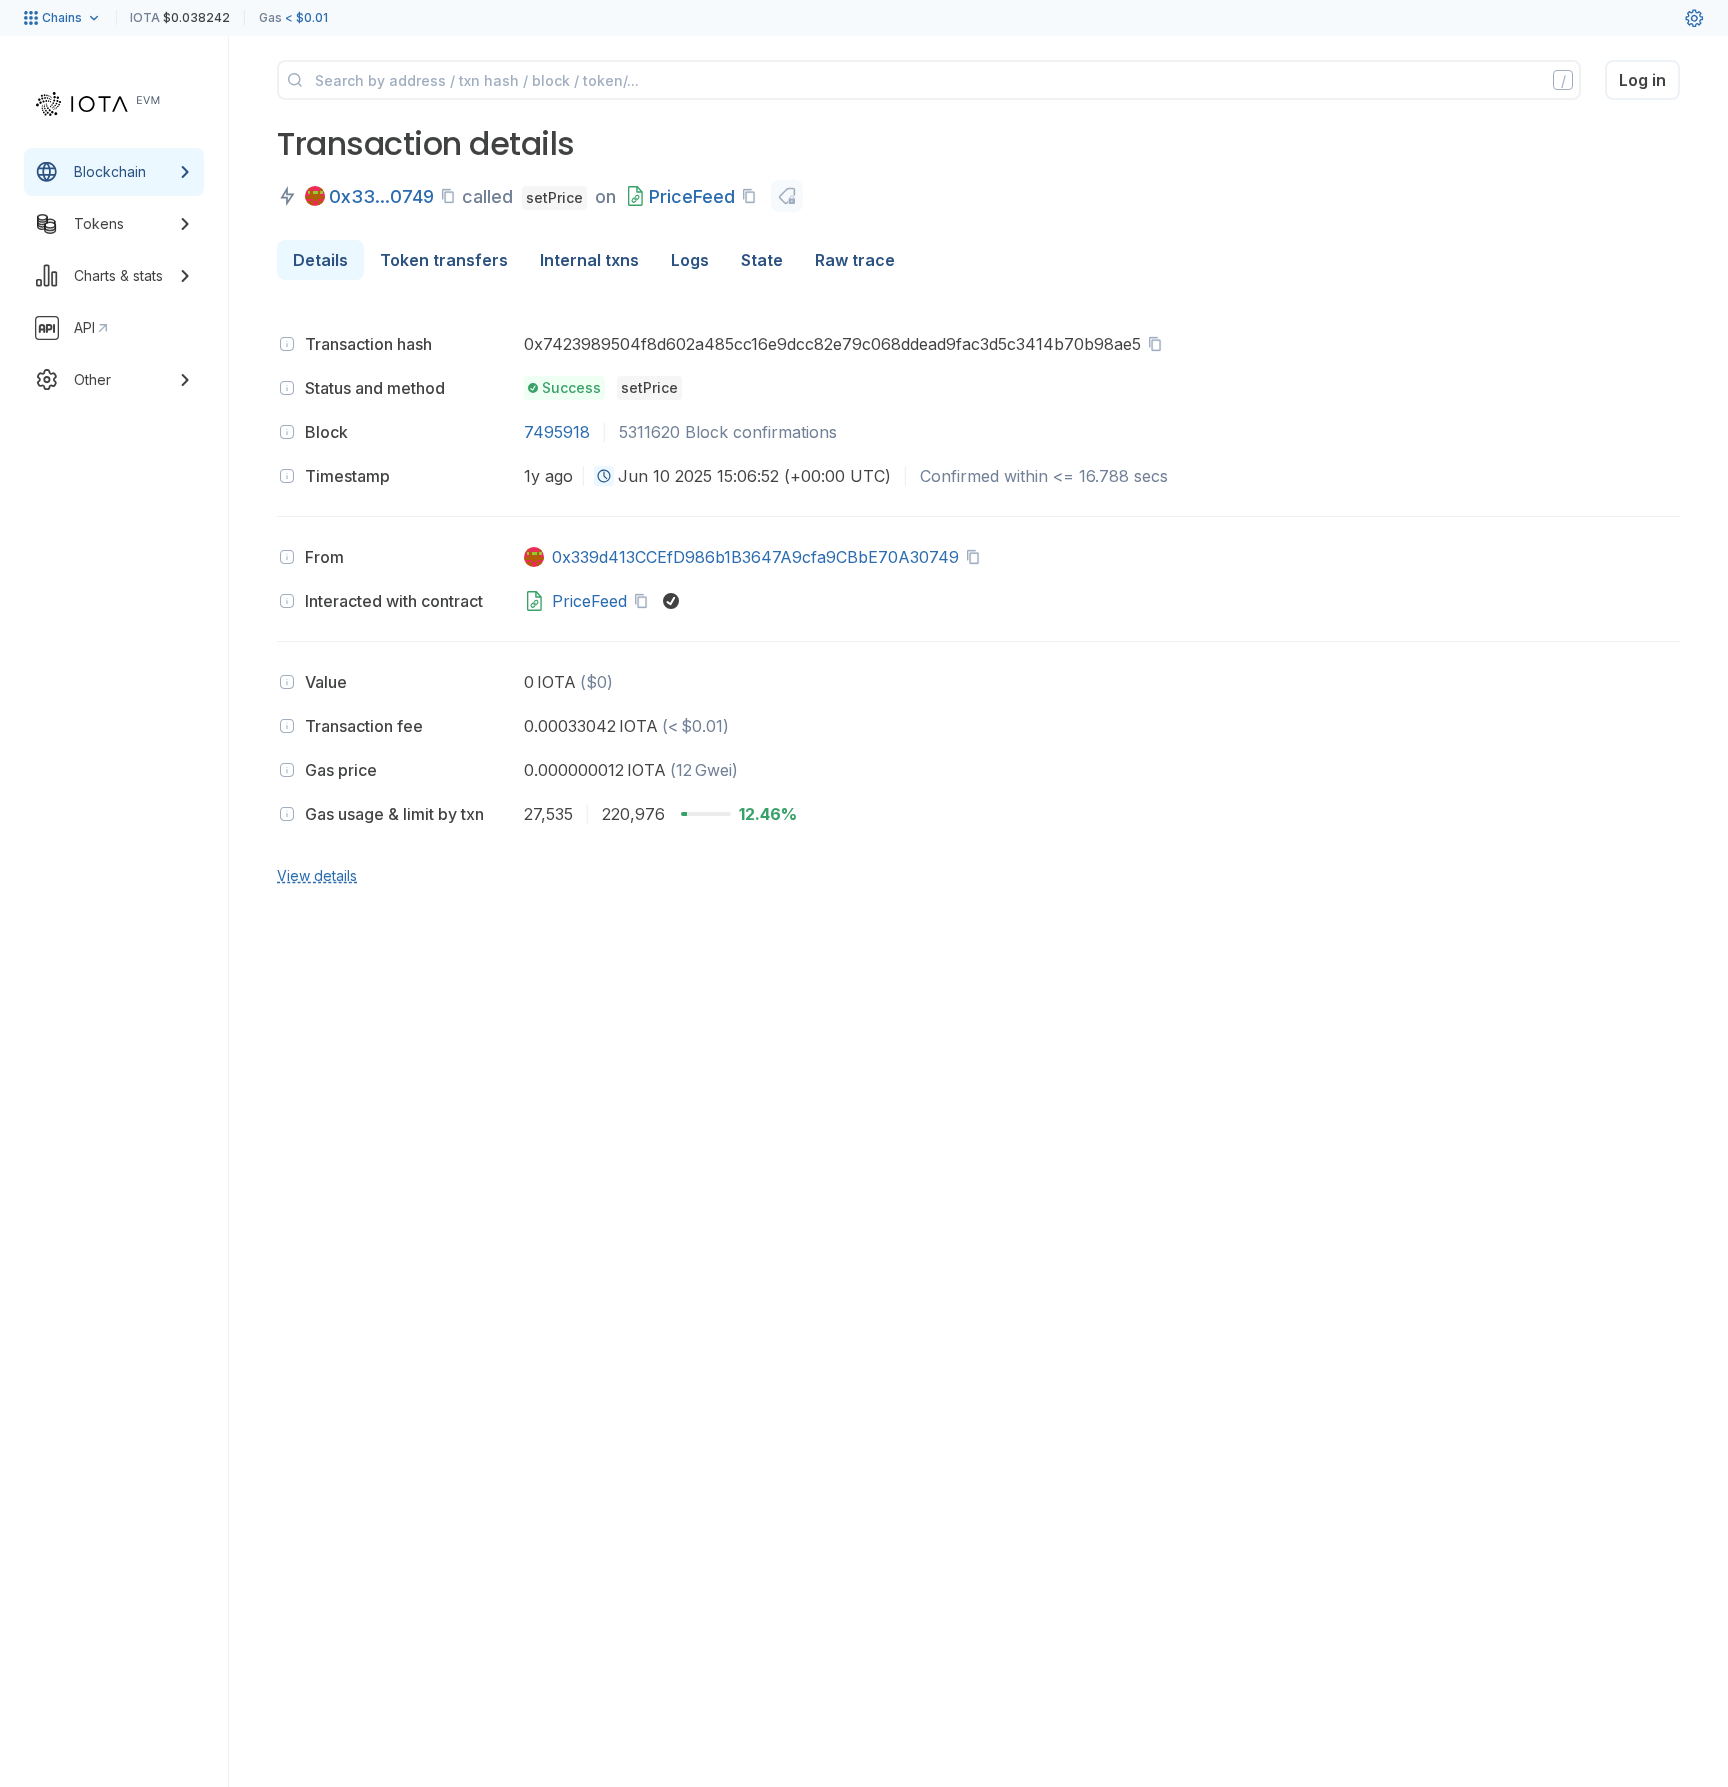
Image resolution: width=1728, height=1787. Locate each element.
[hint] (287, 344)
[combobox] (604, 476)
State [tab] (762, 260)
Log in (1642, 80)
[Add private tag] (787, 196)
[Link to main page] (98, 104)
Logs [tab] (690, 260)
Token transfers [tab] (444, 260)
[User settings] (1694, 18)
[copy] (452, 196)
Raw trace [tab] (855, 260)
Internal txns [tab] (589, 260)
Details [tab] (320, 260)
